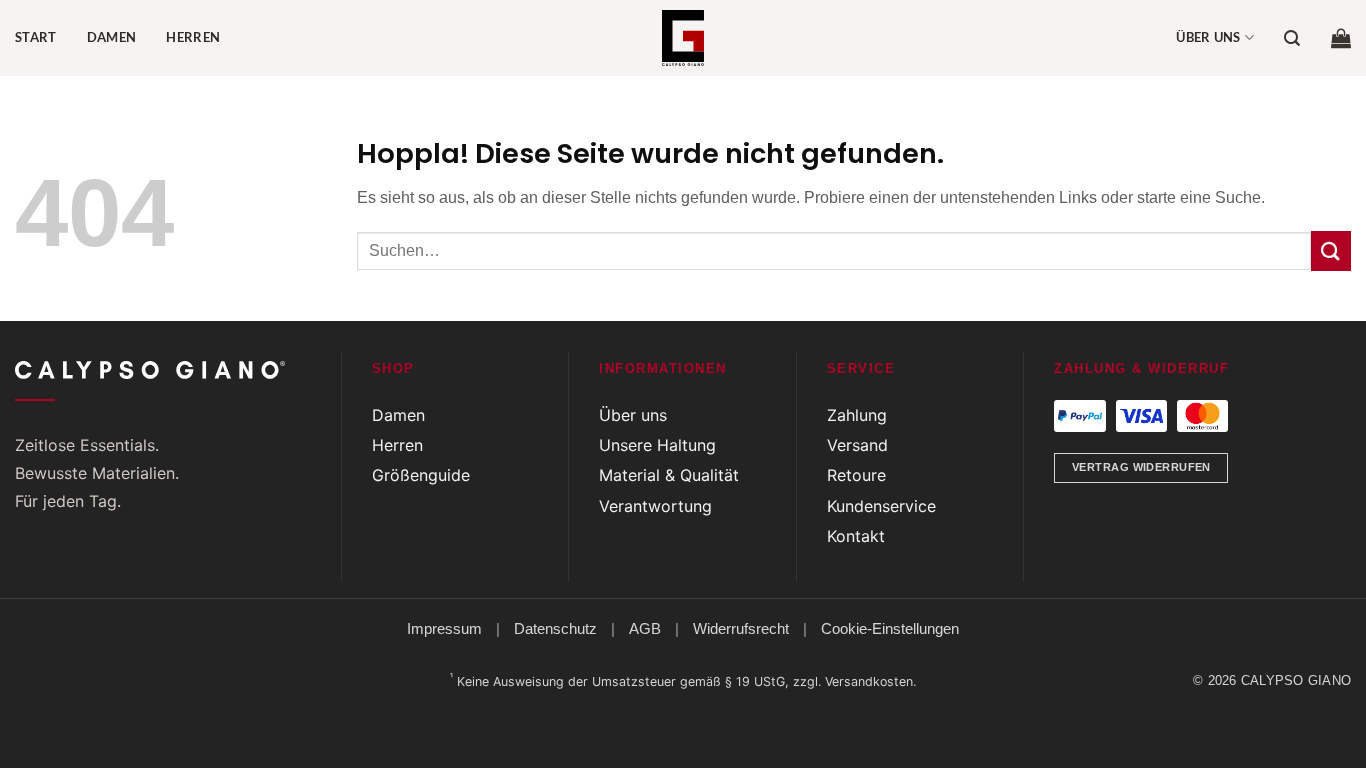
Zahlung (857, 415)
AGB (645, 628)
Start (36, 37)
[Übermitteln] (1331, 250)
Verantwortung (655, 506)
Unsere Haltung (657, 445)
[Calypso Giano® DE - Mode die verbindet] (683, 38)
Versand (857, 445)
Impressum (444, 628)
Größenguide (421, 475)
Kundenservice (881, 506)
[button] (1341, 38)
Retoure (856, 475)
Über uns (1208, 37)
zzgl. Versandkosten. (854, 681)
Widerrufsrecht (741, 628)
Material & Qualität (669, 475)
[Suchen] (1292, 38)
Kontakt (856, 536)
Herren (193, 37)
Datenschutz (555, 628)
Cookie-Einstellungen (890, 628)
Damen (112, 37)
